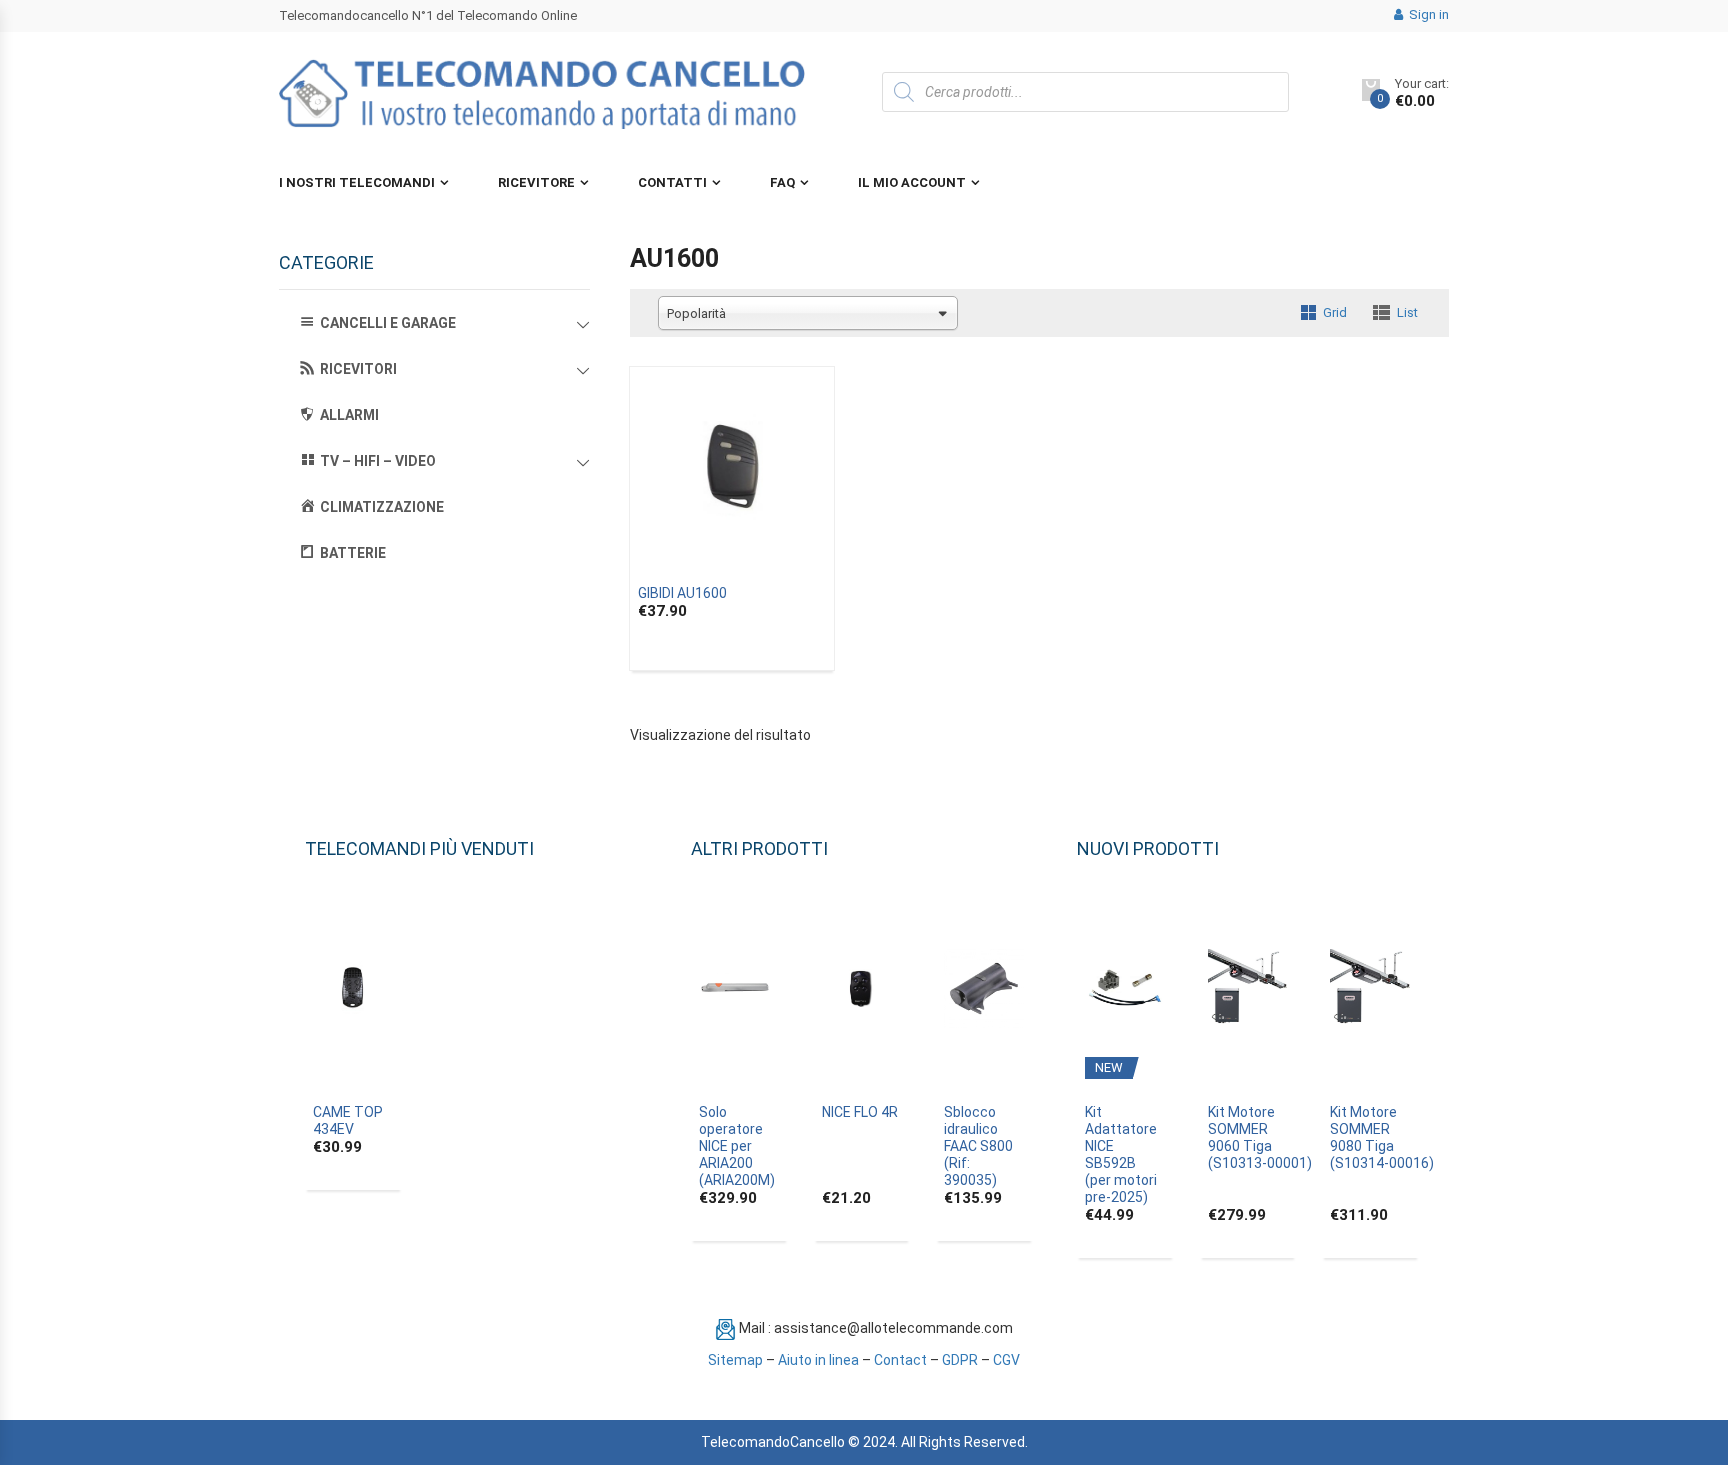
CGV (1006, 1360)
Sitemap (735, 1360)
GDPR (960, 1360)
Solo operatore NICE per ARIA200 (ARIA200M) (737, 1146)
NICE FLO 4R (860, 1112)
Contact (900, 1360)
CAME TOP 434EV (348, 1120)
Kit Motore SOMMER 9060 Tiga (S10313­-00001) (1260, 1137)
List (1407, 312)
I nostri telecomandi (357, 182)
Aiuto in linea (818, 1360)
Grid (1335, 312)
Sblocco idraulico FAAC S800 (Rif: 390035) (978, 1146)
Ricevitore (536, 182)
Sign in (1427, 14)
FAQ (782, 182)
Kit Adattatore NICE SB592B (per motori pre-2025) (1121, 1154)
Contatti (672, 182)
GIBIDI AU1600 (682, 593)
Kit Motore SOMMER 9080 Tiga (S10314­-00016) (1382, 1137)
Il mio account (912, 182)
